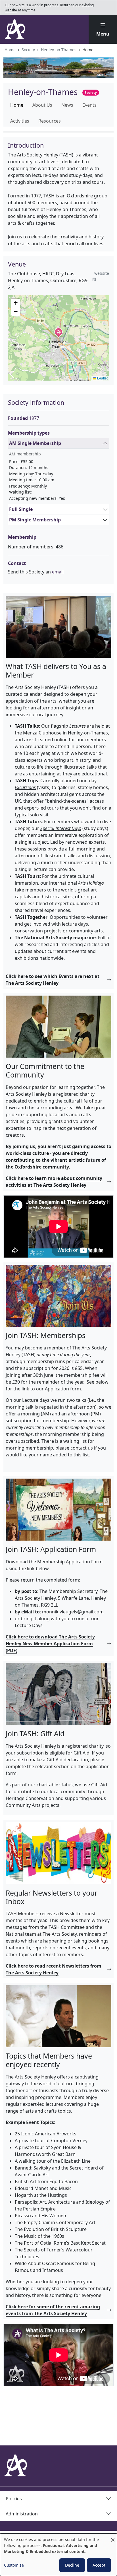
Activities (20, 121)
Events (89, 105)
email (58, 572)
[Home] (15, 29)
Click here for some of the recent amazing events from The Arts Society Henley (53, 2310)
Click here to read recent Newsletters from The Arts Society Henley (54, 1969)
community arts (86, 931)
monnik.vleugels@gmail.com (73, 1612)
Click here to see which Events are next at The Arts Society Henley (53, 980)
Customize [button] (14, 2565)
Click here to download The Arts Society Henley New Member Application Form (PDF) (50, 1644)
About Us (42, 105)
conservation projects (38, 931)
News (67, 105)
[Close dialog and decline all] (113, 2537)
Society (28, 50)
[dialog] (58, 2555)
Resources (50, 121)
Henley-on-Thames (59, 50)
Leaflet (102, 378)
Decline (72, 2565)
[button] (103, 30)
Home (10, 50)
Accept (99, 2565)
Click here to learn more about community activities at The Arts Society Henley (54, 1182)
